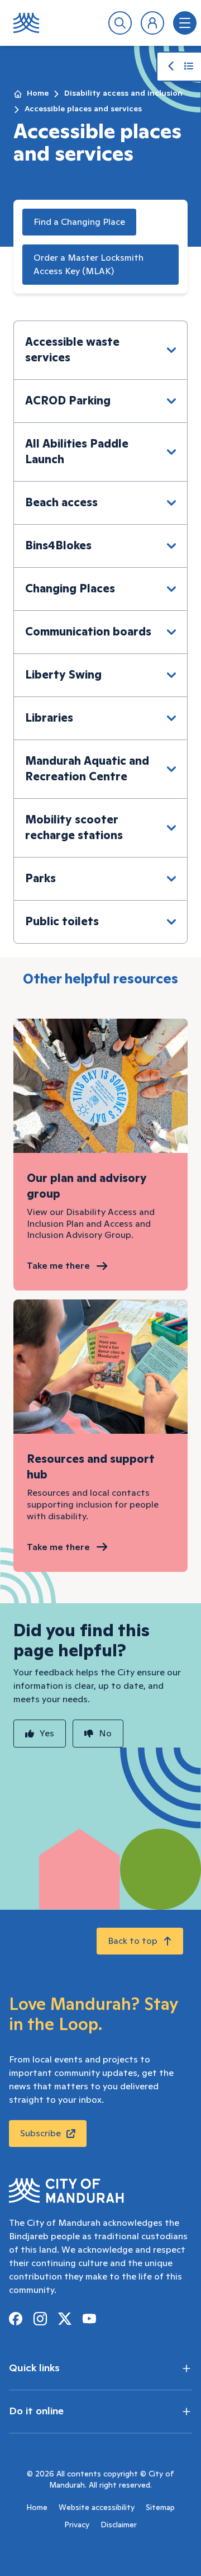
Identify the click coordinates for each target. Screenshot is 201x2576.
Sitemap (160, 2508)
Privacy (77, 2525)
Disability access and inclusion (123, 93)
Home (38, 93)
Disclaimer (119, 2525)
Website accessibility (97, 2508)
